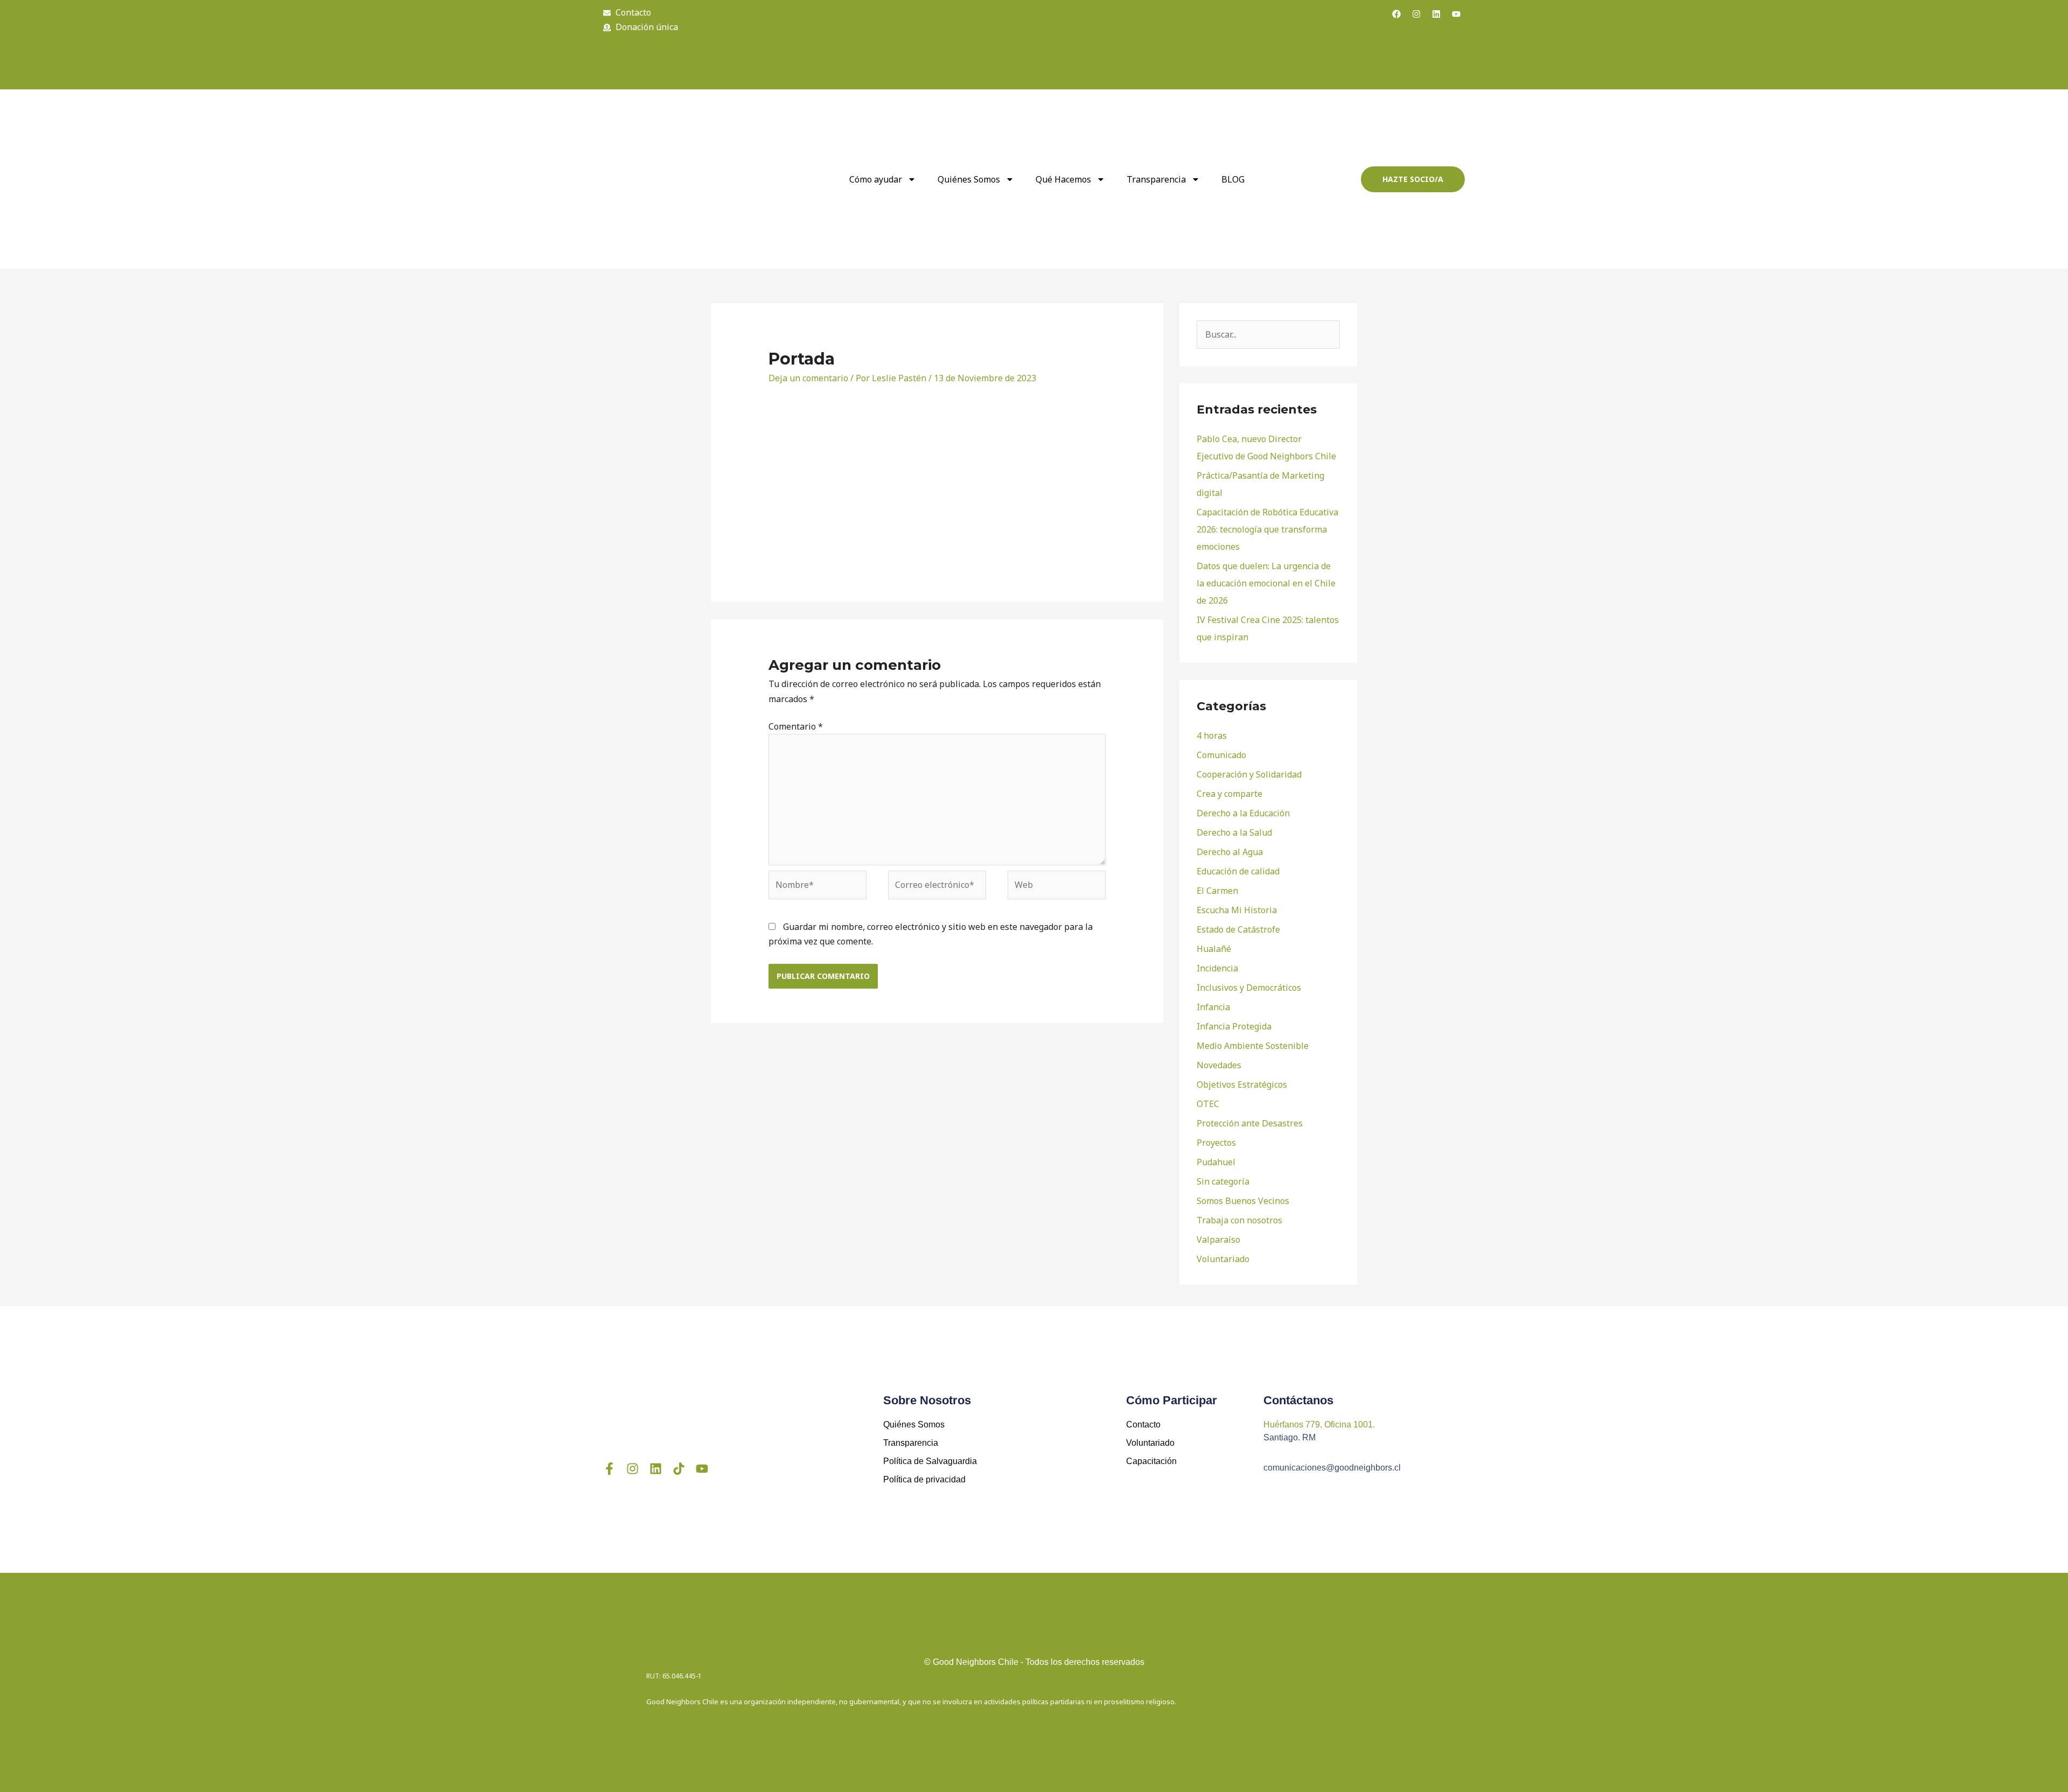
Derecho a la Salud (1234, 832)
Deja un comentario (808, 378)
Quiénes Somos (914, 1424)
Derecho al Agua (1230, 852)
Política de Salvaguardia (930, 1461)
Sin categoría (1223, 1181)
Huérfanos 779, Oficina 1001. (1319, 1424)
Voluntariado (1223, 1259)
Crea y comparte (1229, 794)
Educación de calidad (1238, 871)
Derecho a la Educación (1243, 813)
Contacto (1143, 1424)
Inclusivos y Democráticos (1249, 988)
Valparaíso (1218, 1240)
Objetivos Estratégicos (1242, 1084)
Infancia (1213, 1007)
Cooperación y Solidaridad (1249, 774)
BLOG (1233, 179)
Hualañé (1214, 949)
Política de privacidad (924, 1479)
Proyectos (1216, 1143)
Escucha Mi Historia (1237, 910)
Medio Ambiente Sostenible (1253, 1046)
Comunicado (1221, 755)
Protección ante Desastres (1250, 1123)
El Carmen (1217, 891)
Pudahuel (1216, 1162)
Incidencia (1217, 968)
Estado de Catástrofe (1238, 929)
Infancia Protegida (1234, 1026)
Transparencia (1156, 179)
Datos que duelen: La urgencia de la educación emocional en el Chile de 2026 (1266, 583)
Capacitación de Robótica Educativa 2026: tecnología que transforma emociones (1267, 529)
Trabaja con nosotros (1239, 1220)
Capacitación (1151, 1461)
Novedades (1219, 1065)
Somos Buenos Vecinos (1243, 1201)
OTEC (1208, 1104)
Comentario (796, 726)
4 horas (1212, 736)
